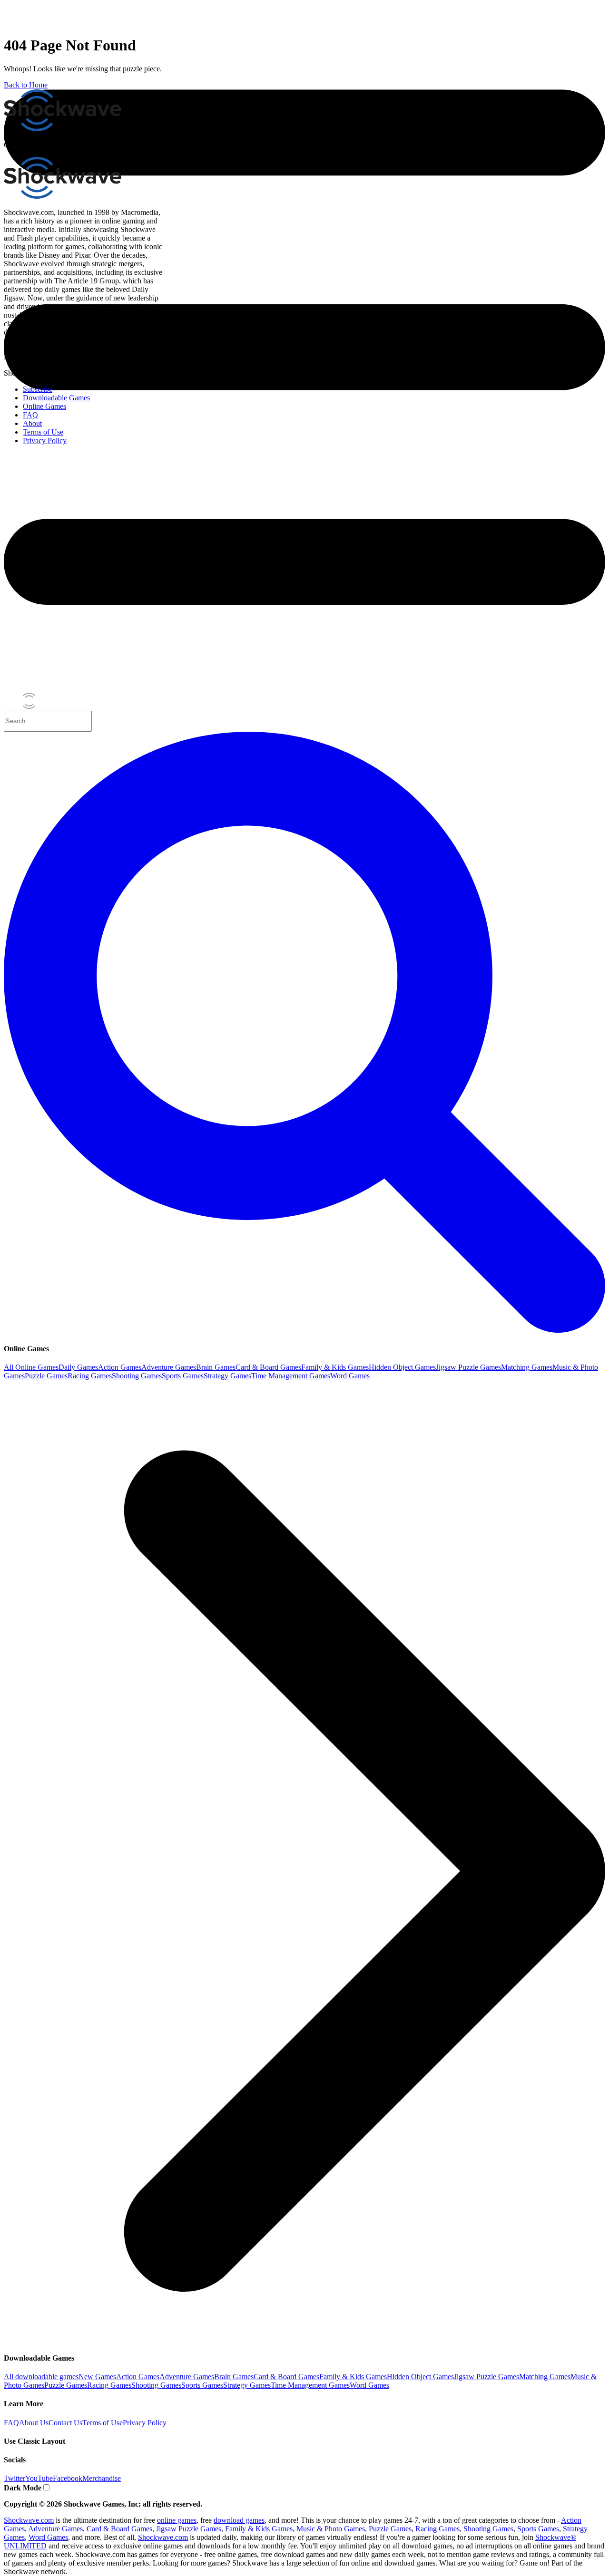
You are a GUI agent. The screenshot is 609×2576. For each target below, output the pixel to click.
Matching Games (527, 1367)
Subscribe (38, 389)
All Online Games (31, 1367)
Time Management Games (291, 1376)
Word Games (350, 1376)
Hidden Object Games (402, 1367)
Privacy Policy (145, 2423)
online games (177, 2520)
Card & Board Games (268, 1367)
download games (239, 2520)
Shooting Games (137, 1376)
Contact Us (65, 2423)
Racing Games (90, 1376)
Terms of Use (103, 2423)
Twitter (15, 2478)
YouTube (39, 2478)
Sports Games (183, 1376)
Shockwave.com (29, 2520)
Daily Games (78, 1367)
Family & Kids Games (335, 1367)
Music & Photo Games (331, 2529)
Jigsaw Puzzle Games (468, 1367)
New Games (97, 2377)
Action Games (120, 1367)
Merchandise (102, 2478)
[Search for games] (304, 1330)
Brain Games (216, 1367)
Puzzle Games (46, 1376)
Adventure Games (169, 1367)
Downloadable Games (56, 398)
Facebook (68, 2478)
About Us (34, 2423)
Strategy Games (227, 1376)
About (32, 423)
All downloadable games (41, 2377)
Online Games (44, 406)
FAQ (11, 2423)
